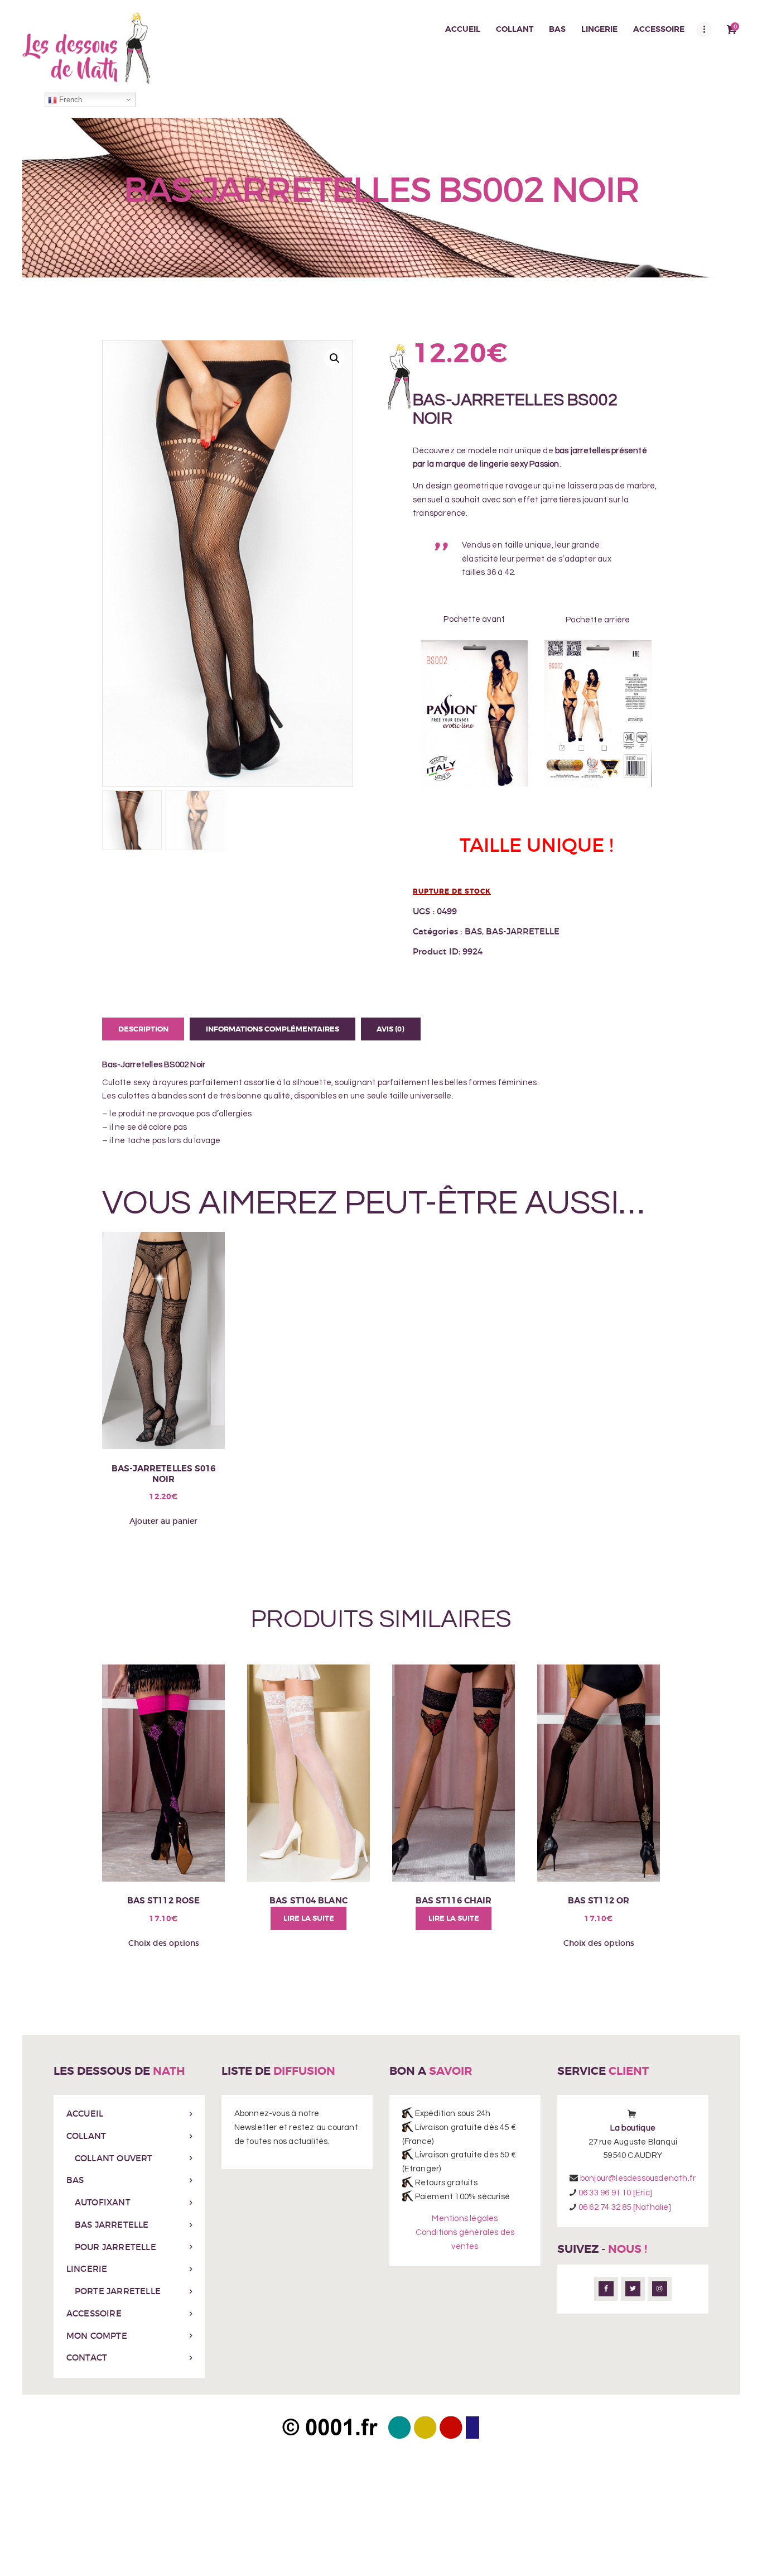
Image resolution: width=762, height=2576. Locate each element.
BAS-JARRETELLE (523, 931)
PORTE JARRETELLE (118, 2291)
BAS (473, 931)
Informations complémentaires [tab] (273, 1029)
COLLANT (86, 2136)
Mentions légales (465, 2218)
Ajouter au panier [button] (163, 1521)
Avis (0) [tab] (390, 1029)
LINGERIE (87, 2269)
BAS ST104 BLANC (308, 1901)
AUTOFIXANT (103, 2202)
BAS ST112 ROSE (163, 1901)
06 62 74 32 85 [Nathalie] (624, 2207)
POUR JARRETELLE (115, 2247)
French (69, 100)
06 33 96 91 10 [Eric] (615, 2193)
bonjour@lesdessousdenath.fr (638, 2178)
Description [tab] (143, 1029)
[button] (335, 358)
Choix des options (164, 1943)
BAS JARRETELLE (112, 2225)
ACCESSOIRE (94, 2313)
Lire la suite (309, 1918)
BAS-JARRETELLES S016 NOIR (164, 1474)
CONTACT (87, 2357)
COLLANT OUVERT (114, 2158)
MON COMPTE (97, 2336)
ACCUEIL (85, 2114)
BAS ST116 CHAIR (454, 1901)
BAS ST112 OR (599, 1901)
